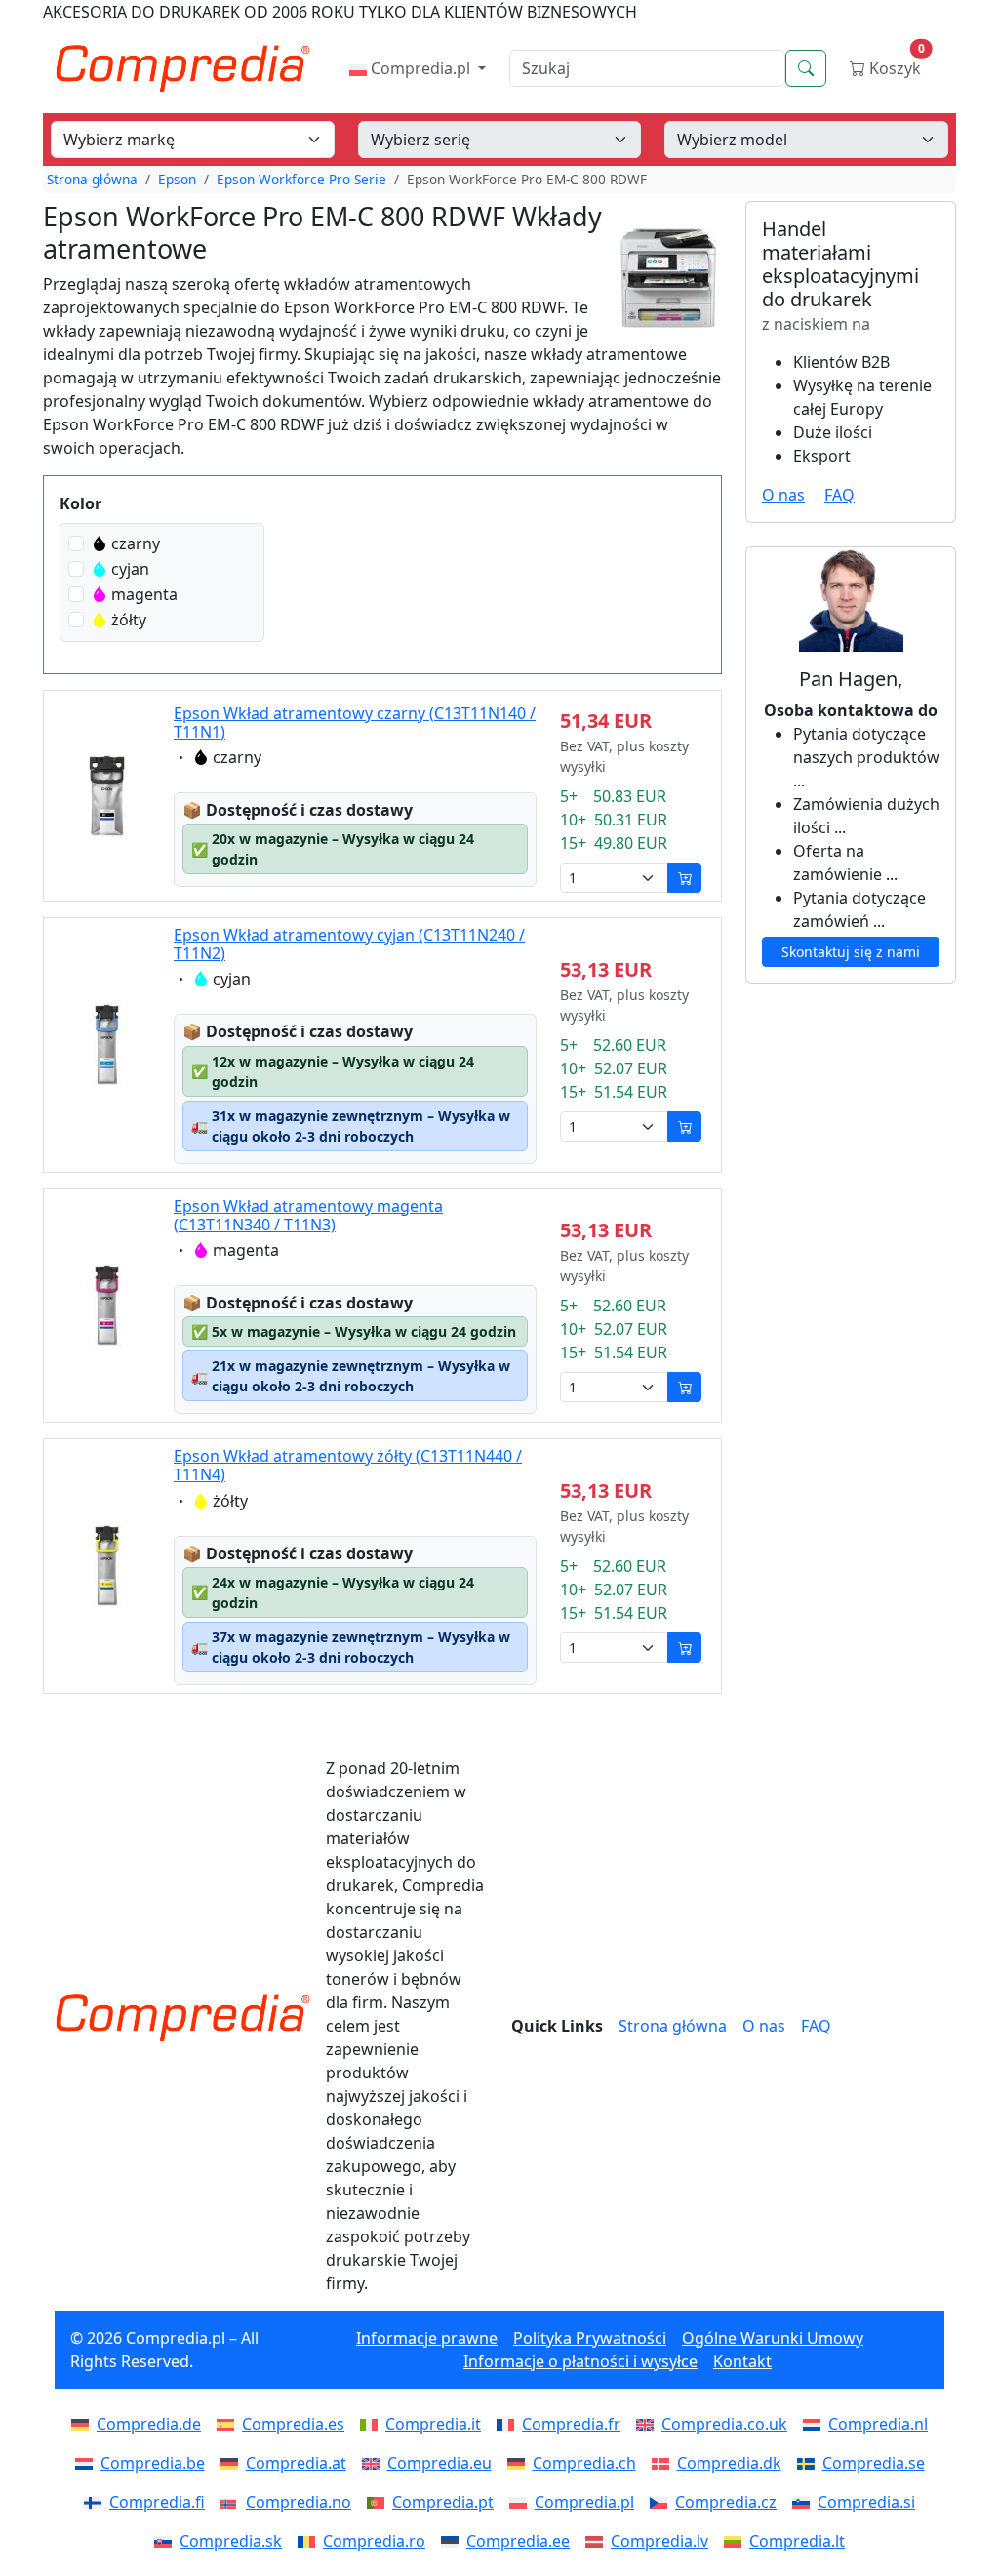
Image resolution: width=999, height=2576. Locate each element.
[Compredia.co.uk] (649, 2424)
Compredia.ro (374, 2541)
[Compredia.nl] (816, 2424)
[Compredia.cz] (662, 2502)
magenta (144, 594)
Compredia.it (433, 2424)
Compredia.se (874, 2463)
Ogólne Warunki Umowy (773, 2338)
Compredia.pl (420, 68)
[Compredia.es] (229, 2424)
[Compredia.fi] (97, 2502)
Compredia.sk (231, 2541)
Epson (177, 179)
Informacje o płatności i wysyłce (580, 2361)
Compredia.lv (659, 2541)
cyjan (130, 569)
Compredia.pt (443, 2502)
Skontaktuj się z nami (851, 952)
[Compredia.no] (233, 2502)
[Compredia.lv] (598, 2541)
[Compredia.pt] (380, 2502)
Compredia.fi (157, 2502)
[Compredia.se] (810, 2463)
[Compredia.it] (373, 2424)
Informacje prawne (427, 2338)
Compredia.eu (440, 2463)
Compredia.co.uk (724, 2424)
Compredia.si (866, 2502)
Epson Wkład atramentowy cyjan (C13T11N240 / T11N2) (349, 944)
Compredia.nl (878, 2424)
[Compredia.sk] (167, 2541)
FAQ (839, 495)
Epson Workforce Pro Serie (301, 179)
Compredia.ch (584, 2463)
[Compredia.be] (88, 2463)
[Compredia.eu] (375, 2463)
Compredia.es (293, 2424)
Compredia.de (149, 2424)
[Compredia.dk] (664, 2463)
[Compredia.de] (84, 2424)
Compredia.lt (797, 2541)
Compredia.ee (518, 2541)
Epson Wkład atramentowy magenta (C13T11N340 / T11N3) (308, 1215)
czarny (136, 543)
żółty (129, 620)
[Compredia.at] (233, 2463)
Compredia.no (299, 2502)
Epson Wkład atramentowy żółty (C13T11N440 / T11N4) (348, 1465)
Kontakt (742, 2361)
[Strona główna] (182, 2018)
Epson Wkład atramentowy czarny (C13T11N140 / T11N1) (355, 723)
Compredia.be (153, 2463)
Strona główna (92, 179)
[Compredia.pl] (522, 2502)
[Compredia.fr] (509, 2424)
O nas (783, 495)
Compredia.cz (726, 2502)
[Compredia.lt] (737, 2541)
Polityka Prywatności (590, 2338)
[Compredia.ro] (310, 2541)
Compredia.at (296, 2463)
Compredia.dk (729, 2463)
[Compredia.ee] (454, 2541)
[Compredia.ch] (520, 2463)
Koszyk (895, 64)
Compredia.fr (571, 2424)
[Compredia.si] (805, 2502)
